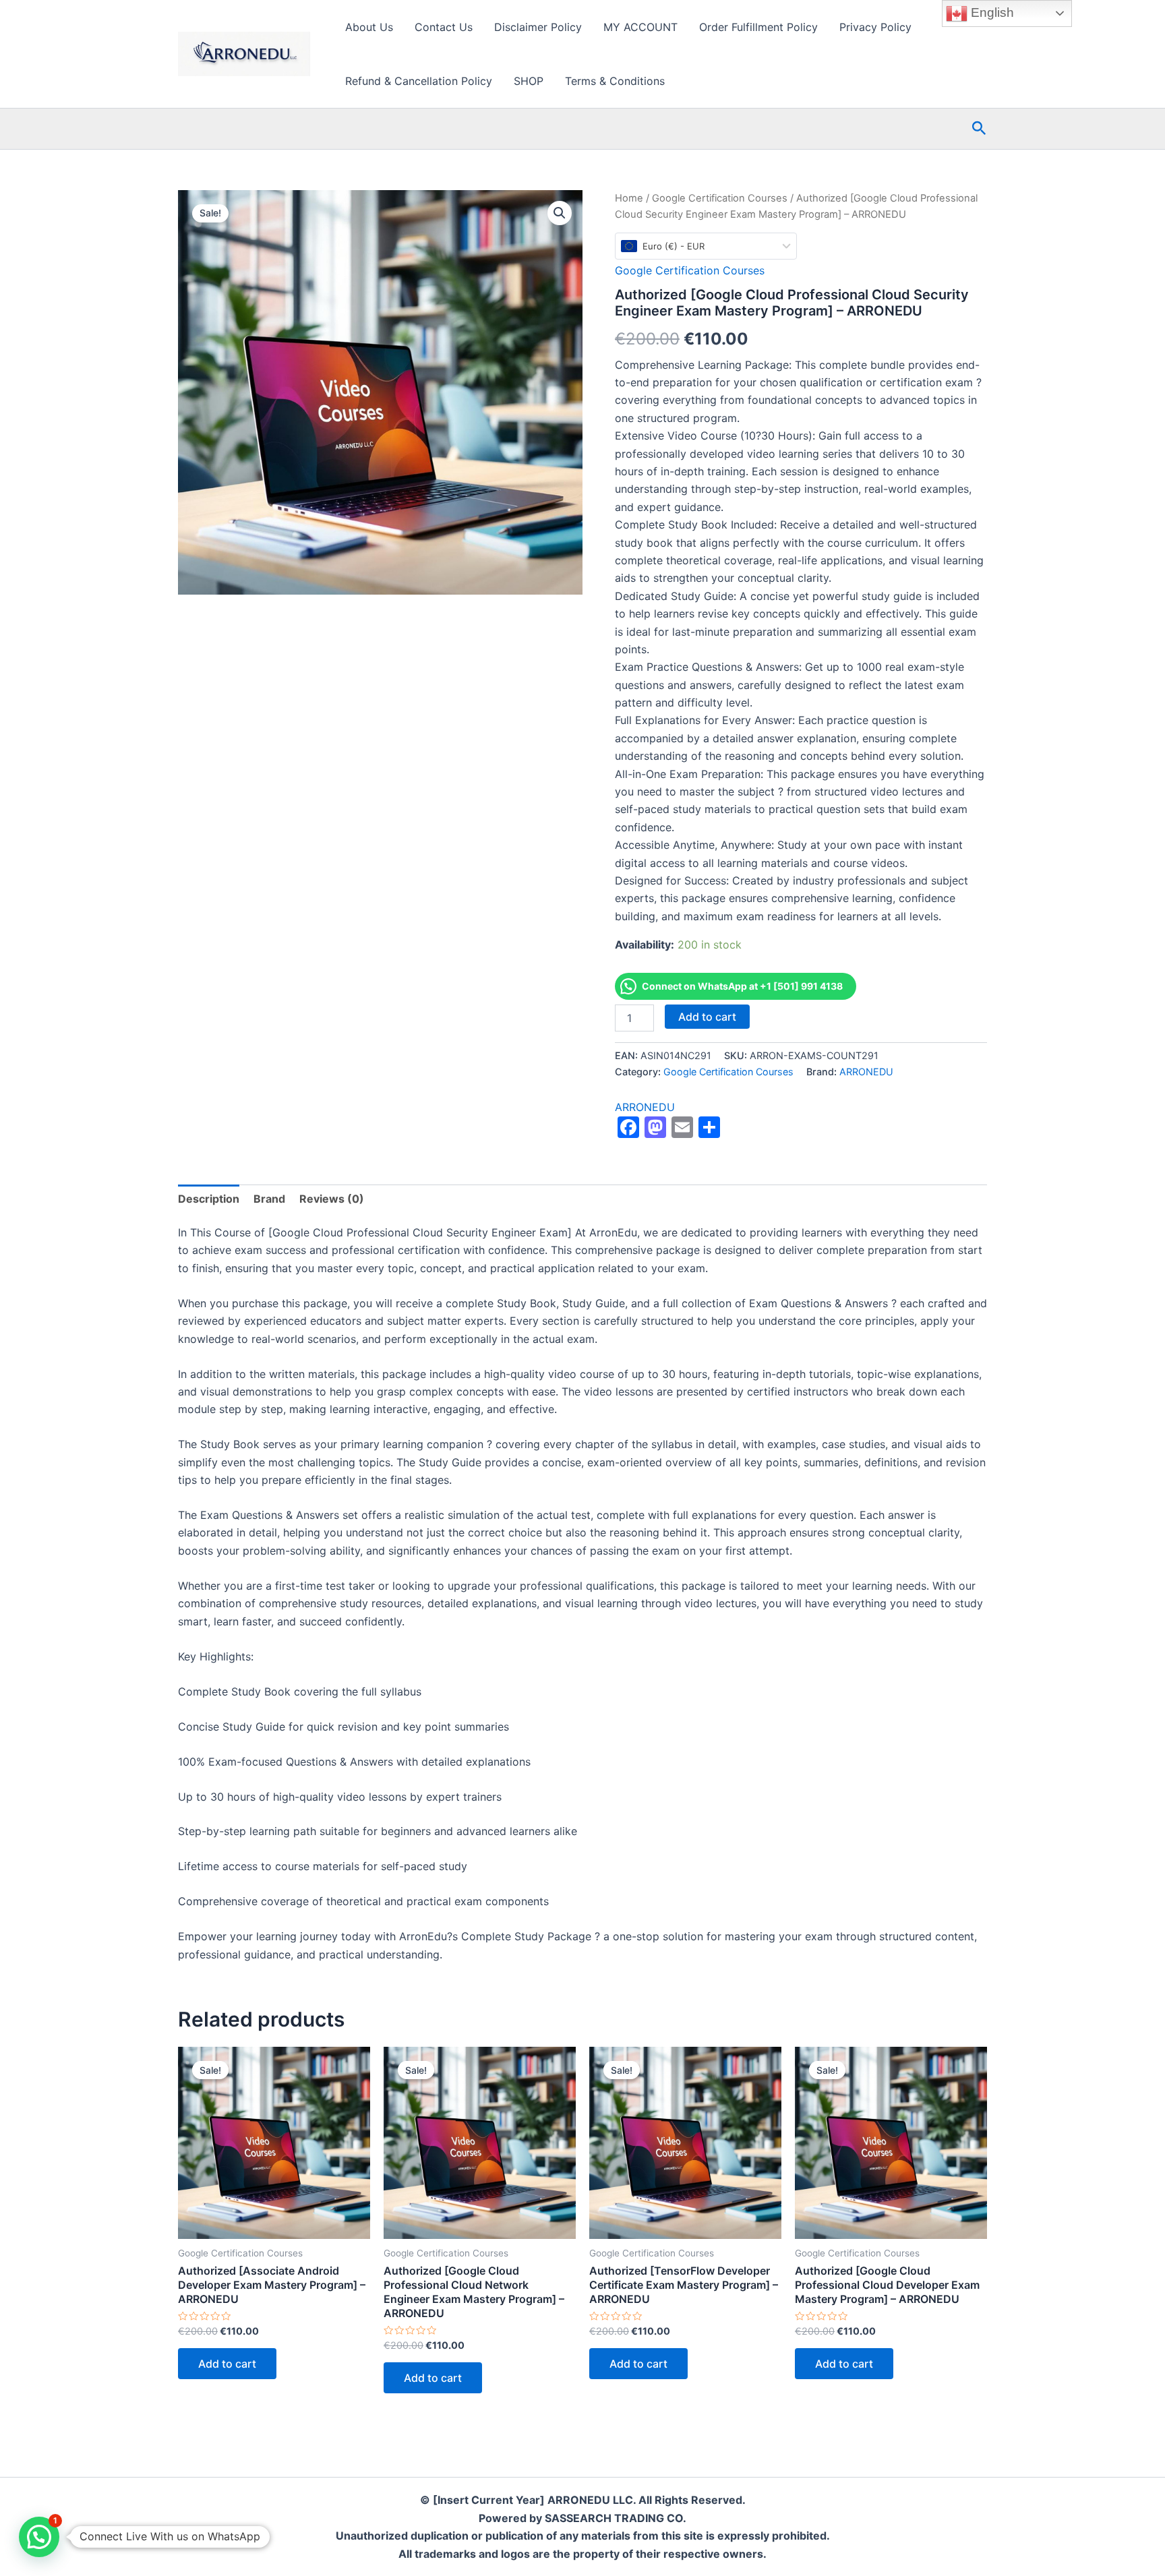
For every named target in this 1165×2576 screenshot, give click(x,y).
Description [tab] (209, 1199)
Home (629, 198)
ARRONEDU (866, 1072)
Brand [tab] (269, 1199)
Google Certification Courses (720, 198)
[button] (979, 129)
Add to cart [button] (227, 2364)
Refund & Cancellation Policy (419, 81)
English (991, 12)
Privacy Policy (875, 27)
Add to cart (707, 1017)
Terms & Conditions (615, 81)
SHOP (529, 81)
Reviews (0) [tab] (332, 1199)
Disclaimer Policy (538, 27)
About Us (369, 27)
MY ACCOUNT (640, 27)
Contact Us (444, 27)
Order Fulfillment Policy (758, 27)
